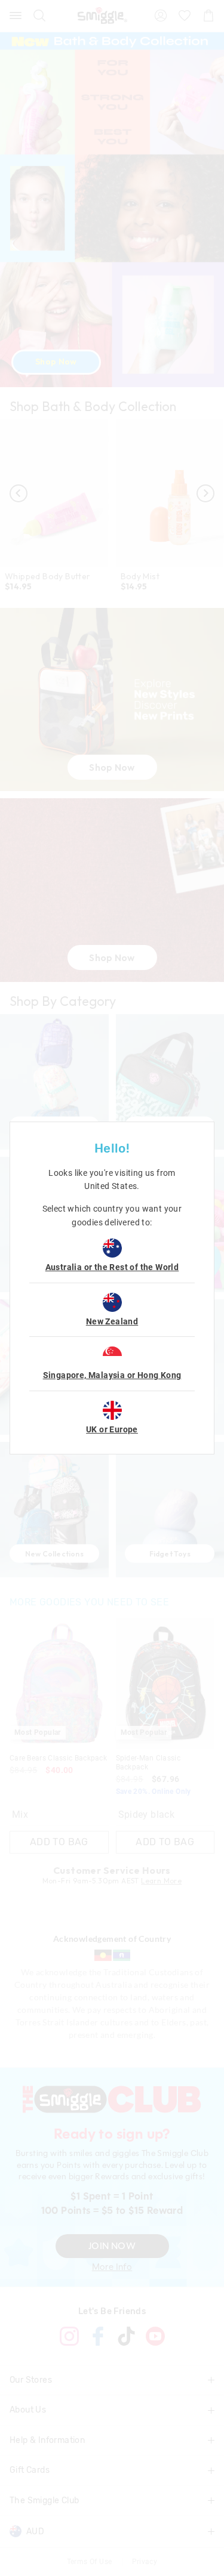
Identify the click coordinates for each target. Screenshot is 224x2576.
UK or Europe (112, 1429)
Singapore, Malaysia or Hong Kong (112, 1375)
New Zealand (112, 1321)
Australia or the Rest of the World (112, 1267)
